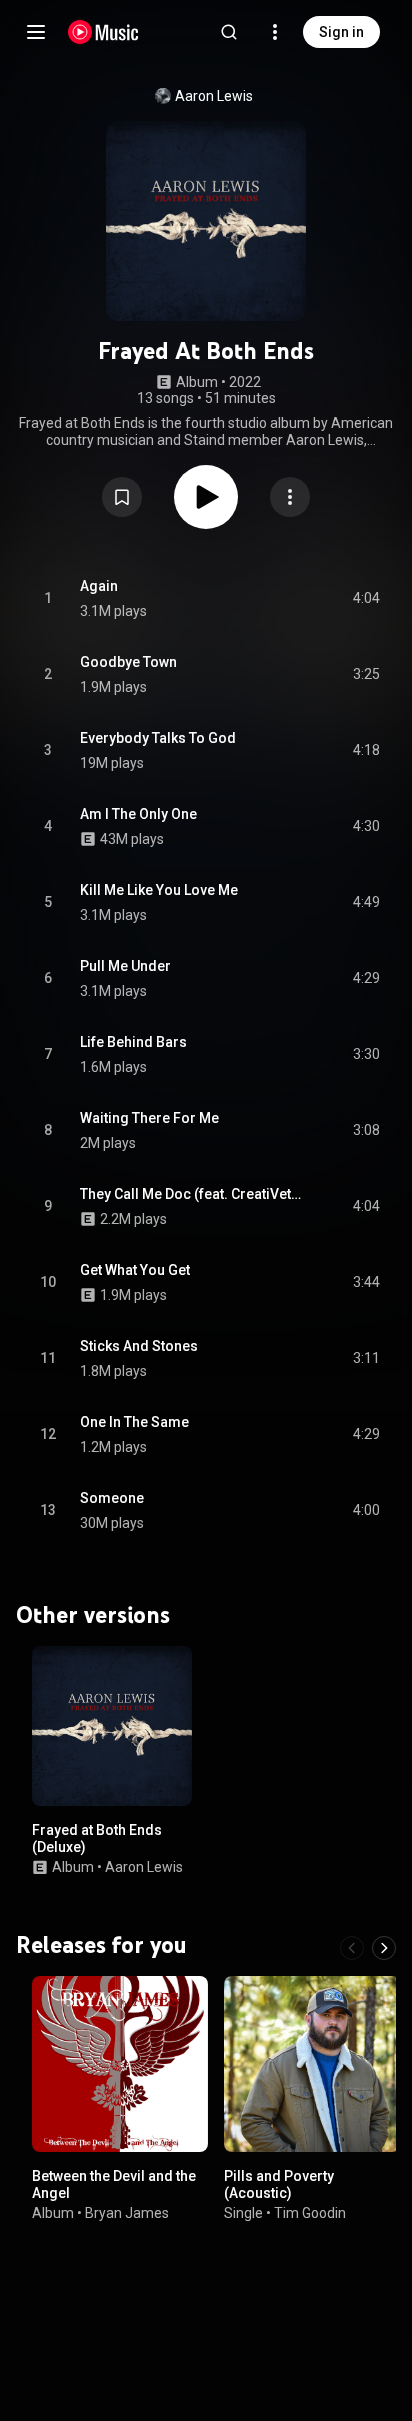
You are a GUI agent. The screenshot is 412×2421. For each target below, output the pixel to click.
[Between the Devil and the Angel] (120, 2064)
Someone (112, 1498)
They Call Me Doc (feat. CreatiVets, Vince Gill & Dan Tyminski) (193, 1194)
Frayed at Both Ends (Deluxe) (97, 1838)
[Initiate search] (229, 32)
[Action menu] (290, 497)
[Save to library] (122, 497)
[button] (122, 497)
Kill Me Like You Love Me (159, 890)
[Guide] (36, 32)
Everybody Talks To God (158, 738)
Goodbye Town (128, 662)
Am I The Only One (138, 814)
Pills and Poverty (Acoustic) (279, 2184)
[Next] (384, 1948)
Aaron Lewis (214, 96)
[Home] (103, 32)
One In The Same (134, 1422)
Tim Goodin (310, 2212)
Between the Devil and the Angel (114, 2184)
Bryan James (127, 2212)
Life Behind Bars (133, 1042)
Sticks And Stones (139, 1346)
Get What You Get (135, 1270)
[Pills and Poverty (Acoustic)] (312, 2064)
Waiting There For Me (149, 1118)
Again (99, 586)
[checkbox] (366, 599)
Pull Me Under (125, 966)
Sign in (341, 32)
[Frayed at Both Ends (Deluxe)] (112, 1726)
